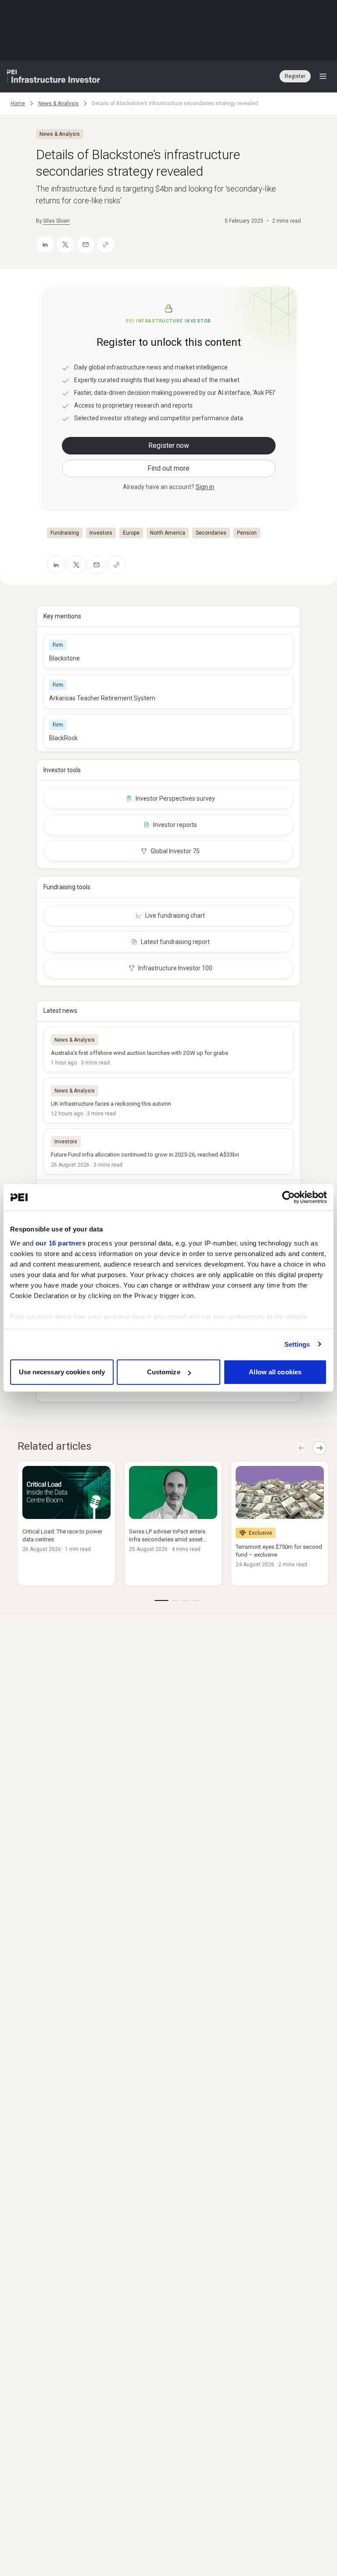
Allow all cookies (275, 1372)
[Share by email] (86, 245)
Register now (169, 445)
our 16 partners (61, 1243)
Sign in (205, 487)
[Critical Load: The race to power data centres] (66, 1524)
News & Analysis (58, 103)
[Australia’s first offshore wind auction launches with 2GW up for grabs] (168, 1050)
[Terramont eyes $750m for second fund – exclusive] (280, 1524)
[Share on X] (65, 245)
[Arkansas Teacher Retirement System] (168, 691)
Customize (164, 1372)
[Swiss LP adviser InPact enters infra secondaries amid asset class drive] (173, 1524)
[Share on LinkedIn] (45, 245)
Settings (297, 1344)
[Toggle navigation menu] (323, 76)
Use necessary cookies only (62, 1372)
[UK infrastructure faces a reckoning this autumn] (168, 1100)
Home (18, 103)
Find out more (168, 468)
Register (295, 76)
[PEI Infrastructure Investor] (54, 76)
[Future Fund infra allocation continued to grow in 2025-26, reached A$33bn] (168, 1151)
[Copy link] (106, 245)
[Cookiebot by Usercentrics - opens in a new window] (289, 1197)
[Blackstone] (168, 651)
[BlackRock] (168, 731)
